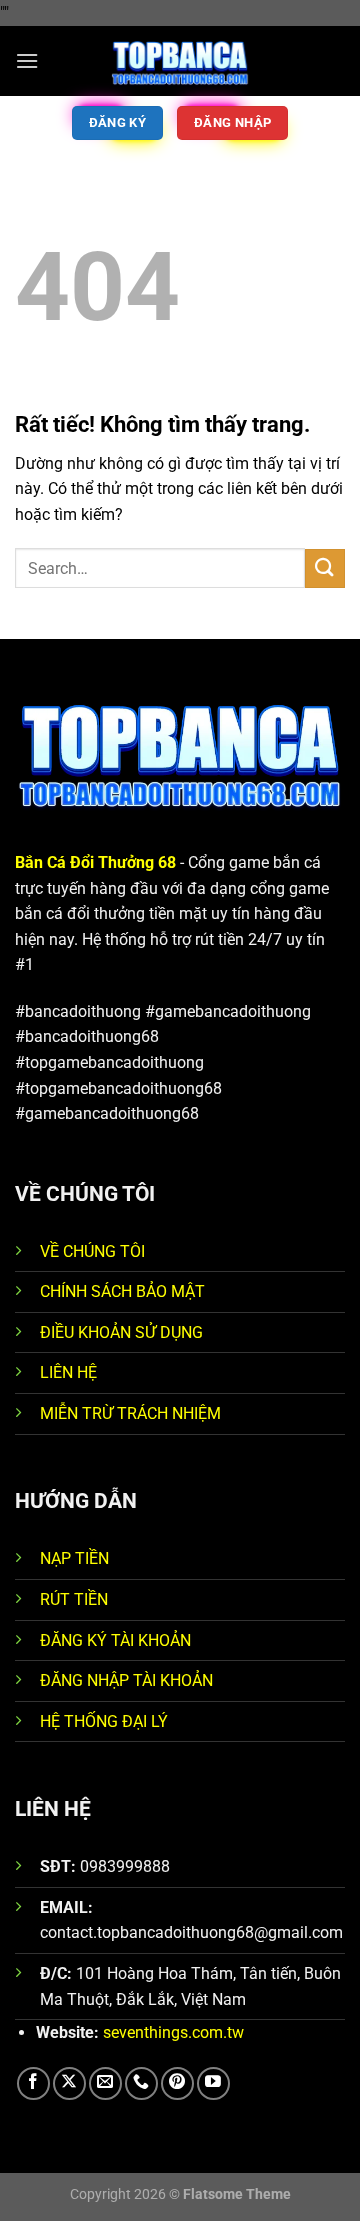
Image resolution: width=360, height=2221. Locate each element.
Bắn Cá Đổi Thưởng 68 (95, 862)
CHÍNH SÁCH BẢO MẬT (122, 1291)
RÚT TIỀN (74, 1599)
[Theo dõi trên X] (69, 2083)
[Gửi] (325, 568)
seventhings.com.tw (173, 2032)
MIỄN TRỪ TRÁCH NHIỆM (130, 1413)
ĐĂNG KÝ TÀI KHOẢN (115, 1640)
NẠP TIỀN (74, 1558)
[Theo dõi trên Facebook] (33, 2083)
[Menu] (27, 60)
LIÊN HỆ (68, 1372)
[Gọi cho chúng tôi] (141, 2083)
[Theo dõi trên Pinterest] (177, 2083)
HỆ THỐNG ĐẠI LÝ (104, 1721)
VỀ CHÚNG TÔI (92, 1251)
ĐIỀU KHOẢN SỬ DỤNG (121, 1332)
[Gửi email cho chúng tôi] (105, 2083)
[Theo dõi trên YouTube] (213, 2083)
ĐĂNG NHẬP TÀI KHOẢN (126, 1680)
